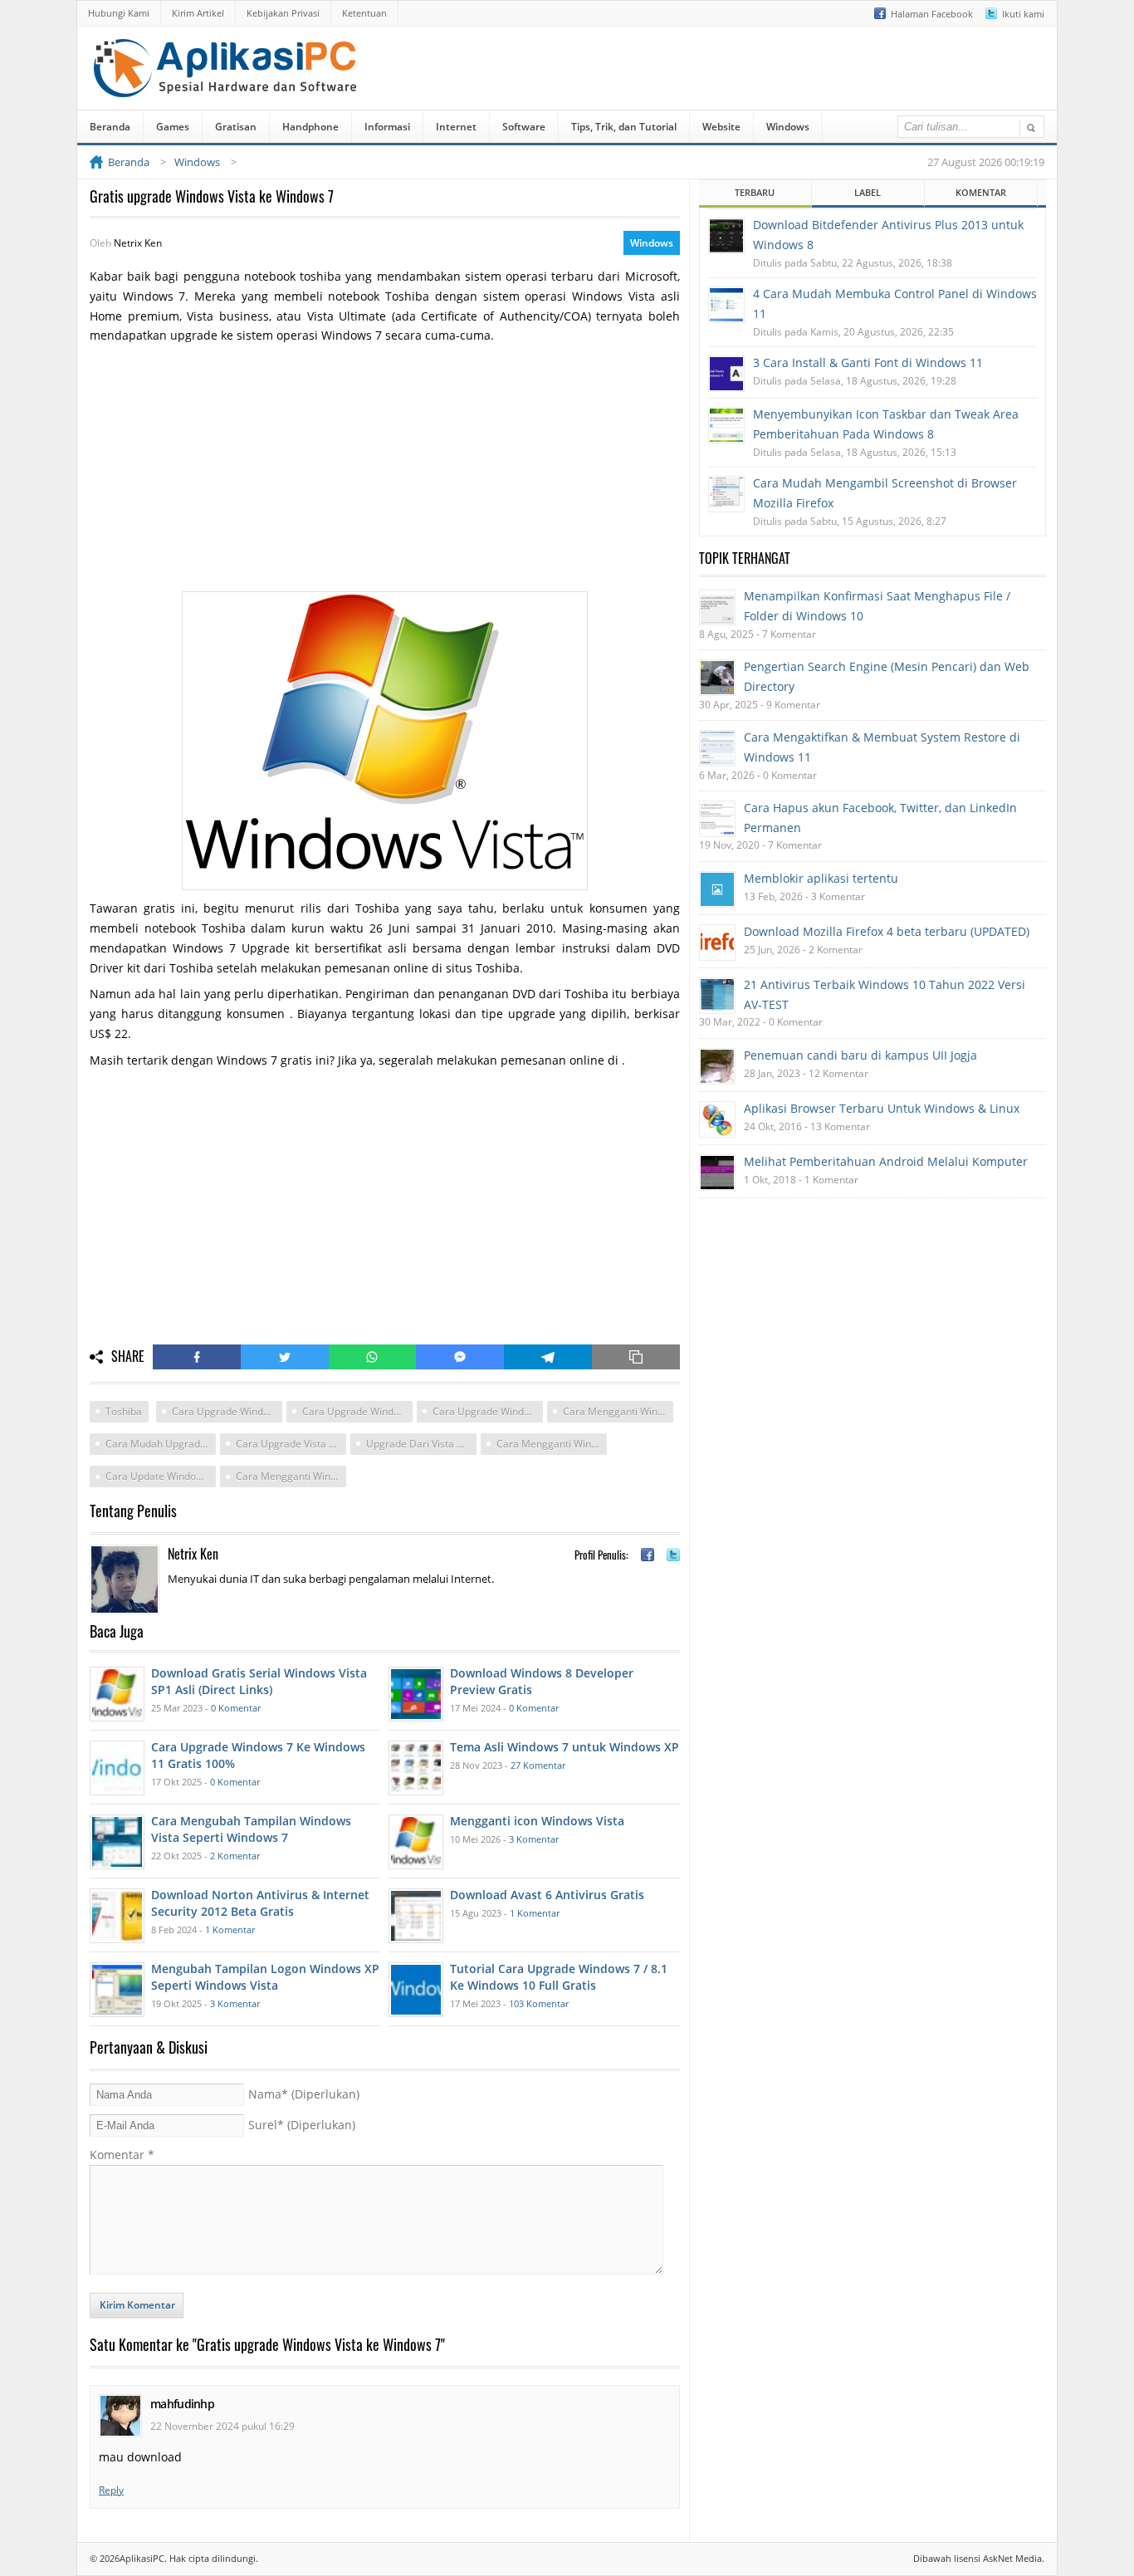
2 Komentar (235, 1856)
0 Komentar (236, 1708)
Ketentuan (364, 13)
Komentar (122, 2155)
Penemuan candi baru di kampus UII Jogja (860, 1055)
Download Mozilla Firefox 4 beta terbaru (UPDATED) (887, 931)
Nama (304, 2094)
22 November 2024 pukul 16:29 (222, 2426)
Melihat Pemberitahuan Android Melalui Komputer (886, 1161)
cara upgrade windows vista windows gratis (227, 1411)
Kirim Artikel (198, 13)
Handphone (310, 127)
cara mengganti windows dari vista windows (291, 1476)
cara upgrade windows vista (488, 1411)
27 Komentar (538, 1765)
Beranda (110, 127)
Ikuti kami (1023, 14)
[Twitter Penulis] (673, 1555)
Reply (111, 2490)
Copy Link (636, 1357)
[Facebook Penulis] (648, 1555)
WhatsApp (373, 1357)
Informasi (387, 127)
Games (173, 127)
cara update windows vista (161, 1476)
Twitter (285, 1357)
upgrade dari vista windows (421, 1444)
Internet (456, 127)
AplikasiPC (142, 2558)
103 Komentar (539, 2003)
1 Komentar (230, 1930)
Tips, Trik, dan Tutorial (624, 127)
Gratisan (236, 127)
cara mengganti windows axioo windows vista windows (618, 1411)
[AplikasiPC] (227, 86)
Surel (302, 2125)
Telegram (548, 1357)
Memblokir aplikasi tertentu (821, 878)
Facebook (197, 1357)
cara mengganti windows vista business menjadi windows (552, 1444)
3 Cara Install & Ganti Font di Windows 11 (868, 362)
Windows (788, 127)
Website (721, 127)
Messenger (460, 1357)
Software (524, 127)
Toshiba (124, 1411)
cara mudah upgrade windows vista (161, 1444)
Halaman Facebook (932, 14)
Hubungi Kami (119, 13)
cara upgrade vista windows (291, 1444)
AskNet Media (1012, 2558)
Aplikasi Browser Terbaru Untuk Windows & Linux (882, 1108)
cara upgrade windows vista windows (357, 1411)
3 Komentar (534, 1839)
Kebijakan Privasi (283, 13)
